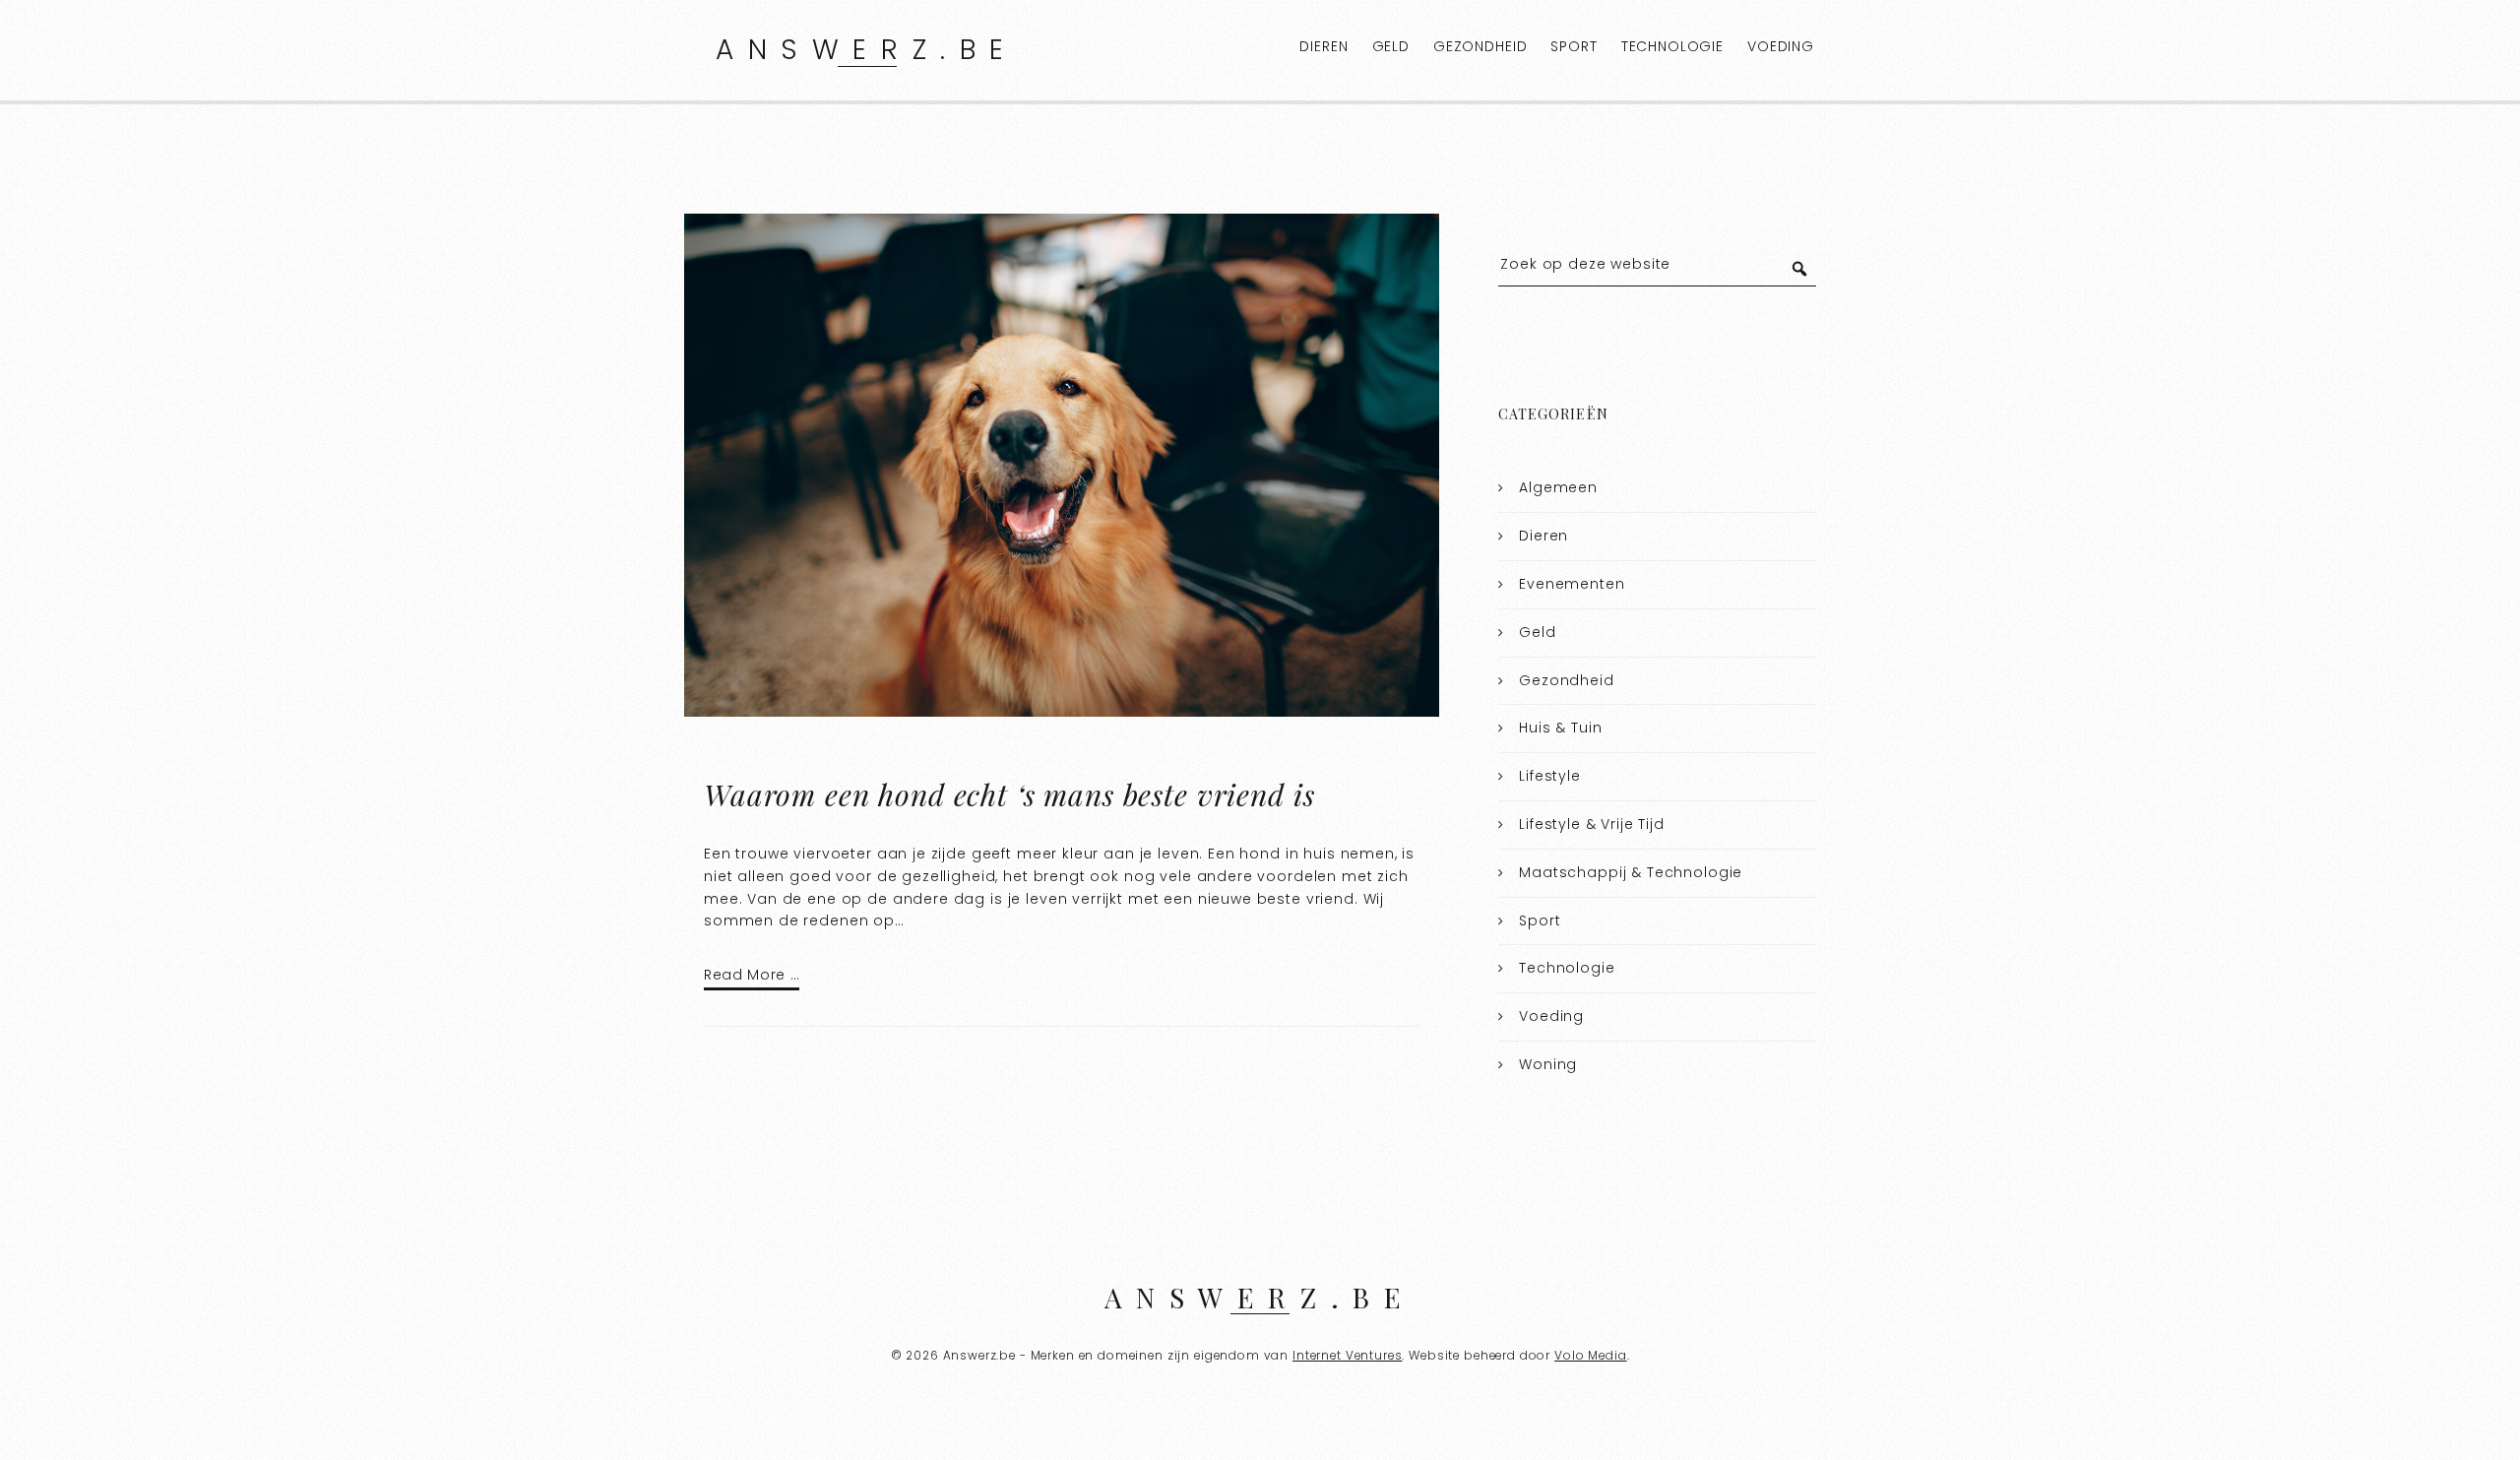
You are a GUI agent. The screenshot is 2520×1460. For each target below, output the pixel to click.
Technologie (1672, 46)
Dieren (1323, 46)
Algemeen (1558, 487)
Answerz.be (867, 50)
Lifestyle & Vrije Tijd (1592, 824)
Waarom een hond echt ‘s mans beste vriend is (1013, 794)
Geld (1391, 46)
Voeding (1781, 46)
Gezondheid (1480, 46)
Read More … (752, 975)
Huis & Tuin (1560, 728)
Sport (1574, 46)
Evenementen (1572, 584)
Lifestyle (1550, 776)
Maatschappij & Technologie (1631, 872)
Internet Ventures (1347, 1356)
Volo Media (1591, 1356)
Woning (1548, 1064)
